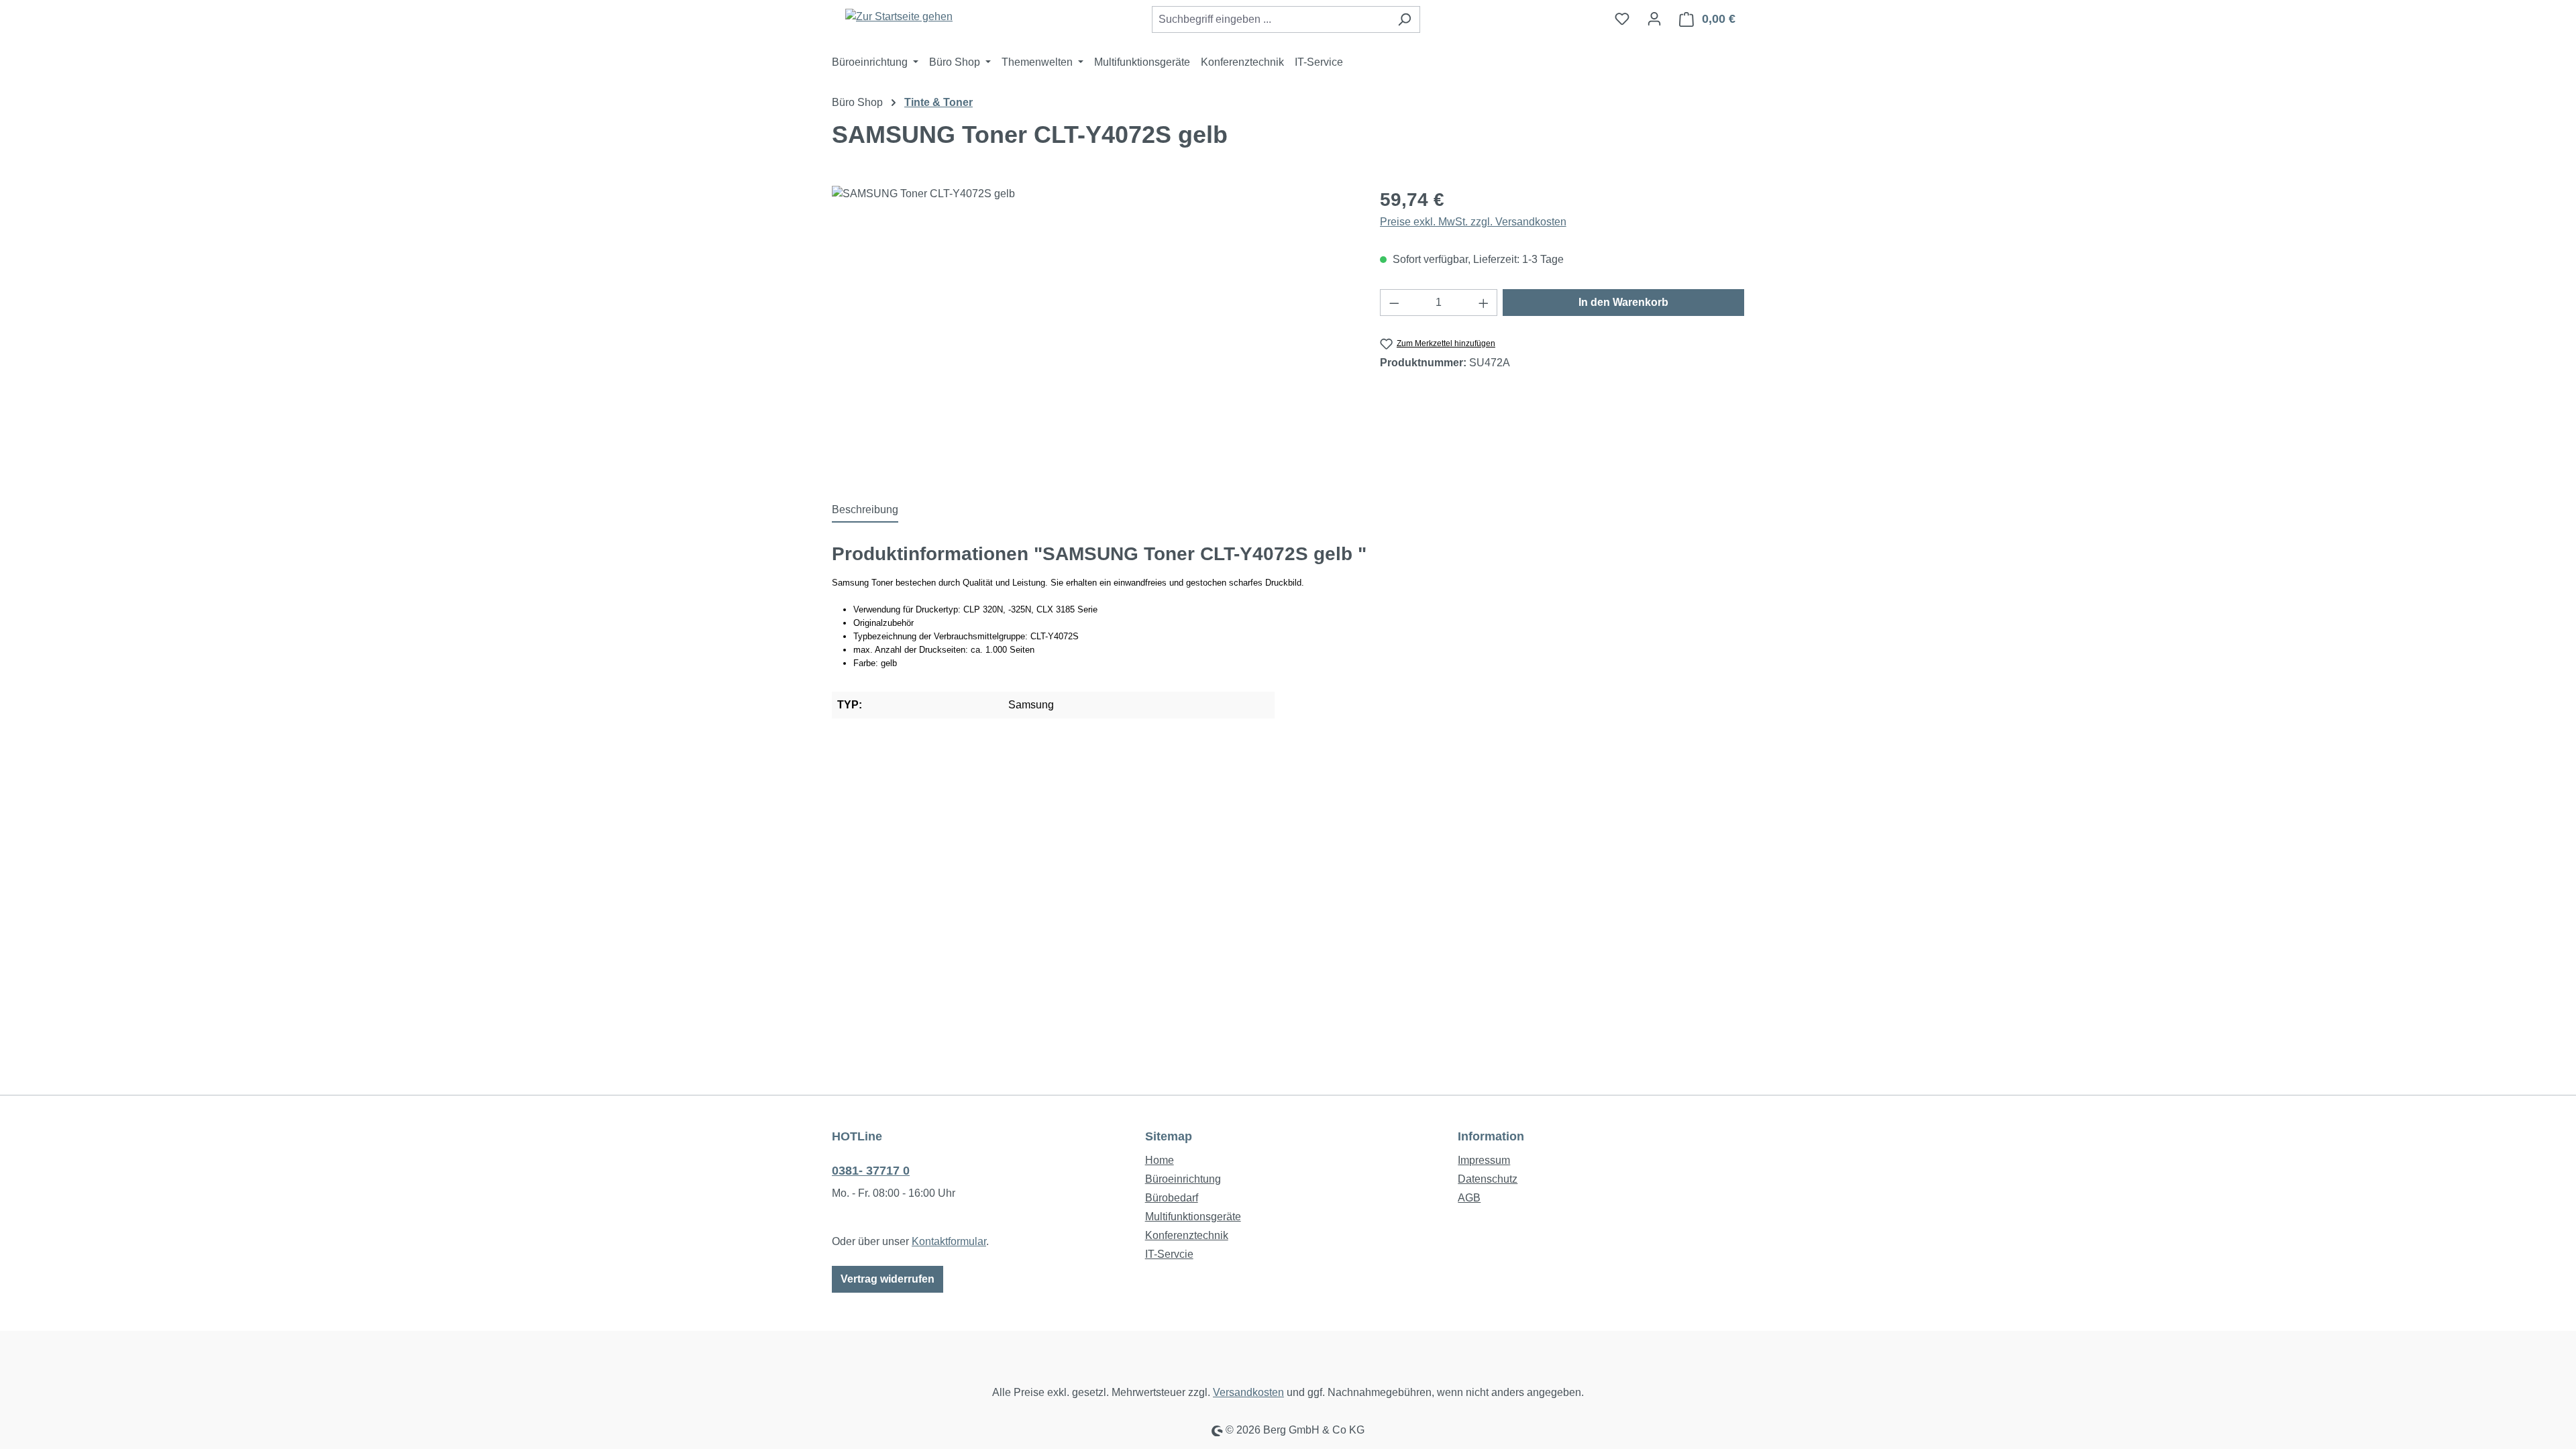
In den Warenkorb (1623, 302)
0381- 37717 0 (871, 1171)
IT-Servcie (1169, 1254)
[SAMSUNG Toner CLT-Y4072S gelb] (1092, 330)
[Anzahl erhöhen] (1484, 303)
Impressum (1484, 1160)
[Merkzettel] (1622, 19)
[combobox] (1271, 19)
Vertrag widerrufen (888, 1279)
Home (1160, 1160)
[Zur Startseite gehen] (899, 16)
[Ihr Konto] (1654, 19)
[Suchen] (1404, 19)
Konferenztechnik (1187, 1235)
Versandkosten (1248, 1392)
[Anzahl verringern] (1394, 303)
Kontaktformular (949, 1241)
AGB (1469, 1198)
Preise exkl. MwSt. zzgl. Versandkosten (1473, 222)
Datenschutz (1488, 1179)
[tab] (865, 511)
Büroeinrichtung (1183, 1179)
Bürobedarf (1172, 1198)
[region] (1092, 330)
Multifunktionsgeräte (1193, 1217)
